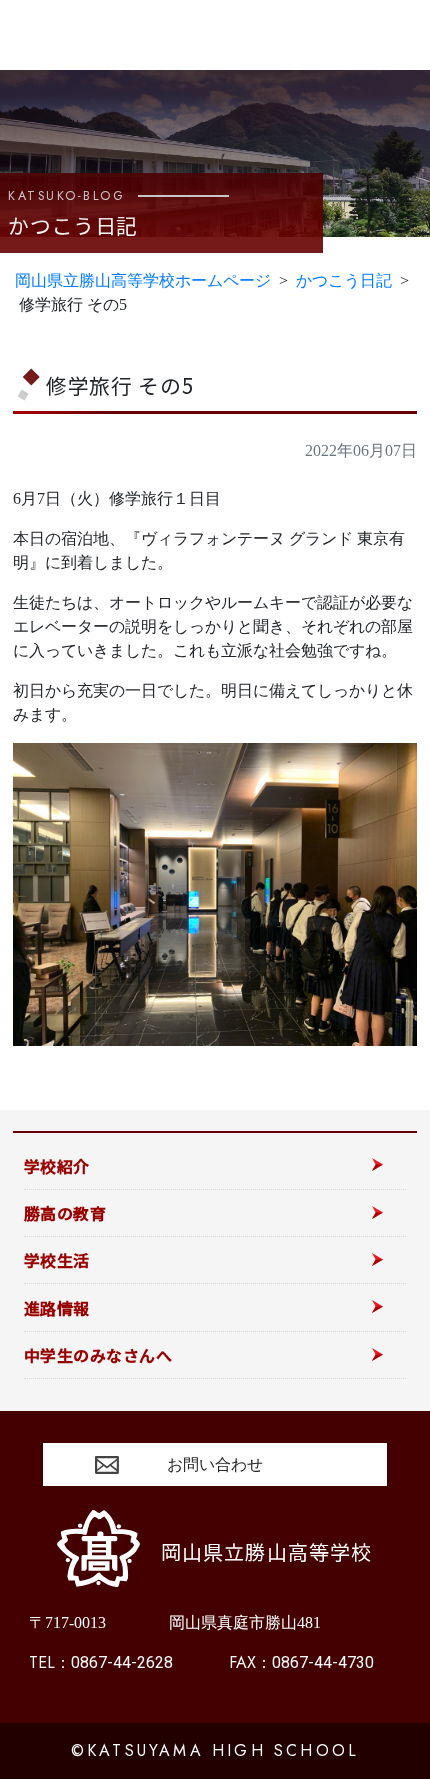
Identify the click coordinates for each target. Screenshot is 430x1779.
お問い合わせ (215, 1464)
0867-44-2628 (101, 1662)
